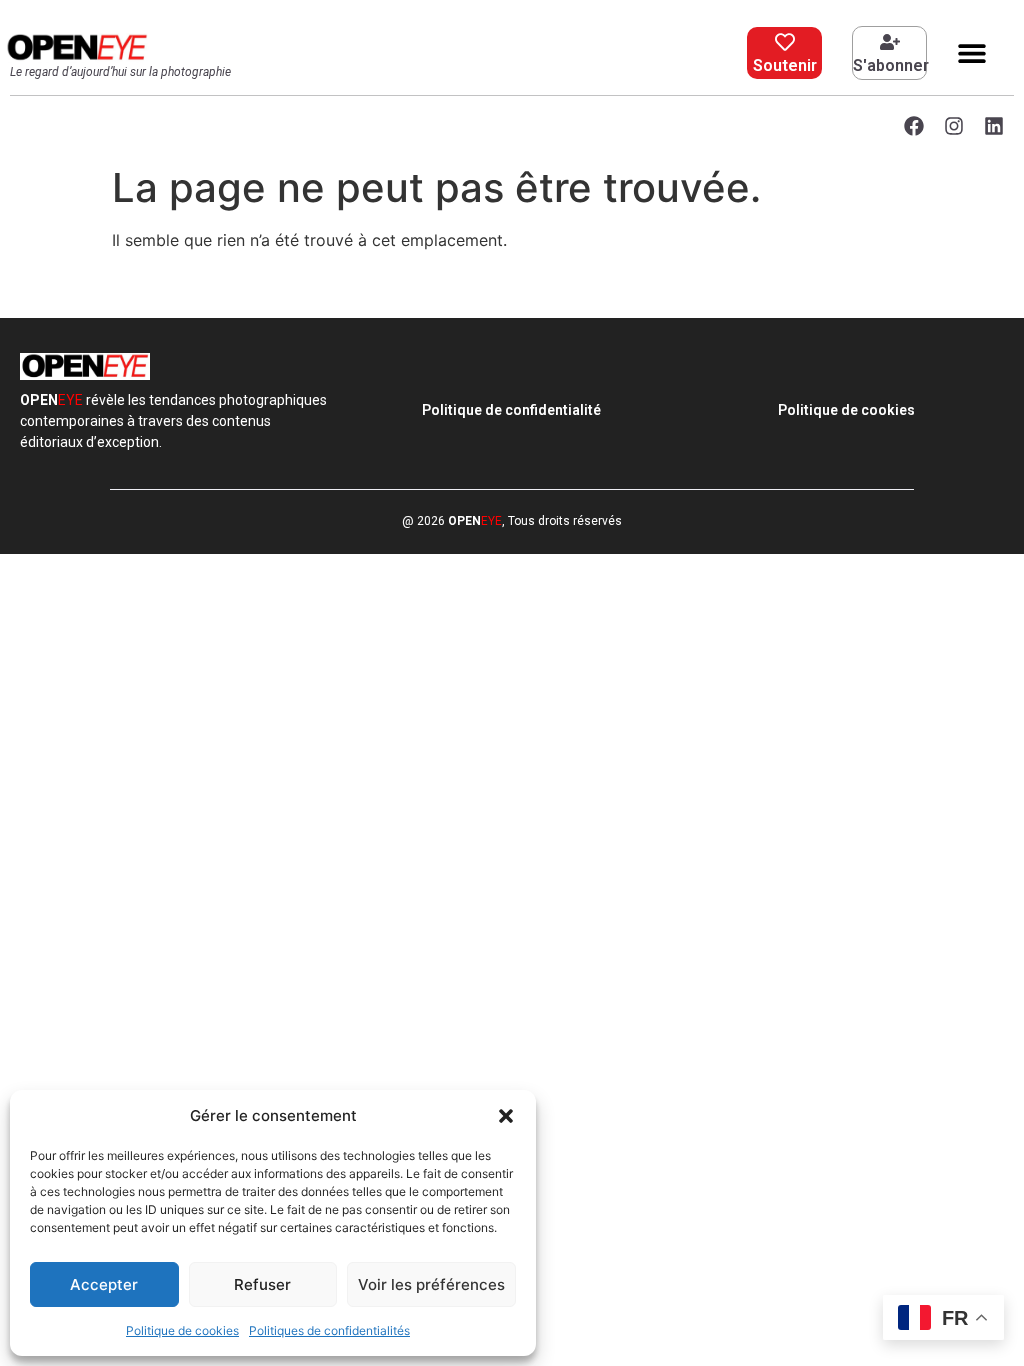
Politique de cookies (182, 1330)
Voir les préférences (431, 1284)
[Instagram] (954, 126)
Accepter (104, 1284)
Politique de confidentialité (511, 410)
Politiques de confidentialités (329, 1330)
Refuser (262, 1284)
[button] (506, 1116)
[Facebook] (914, 126)
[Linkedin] (994, 126)
